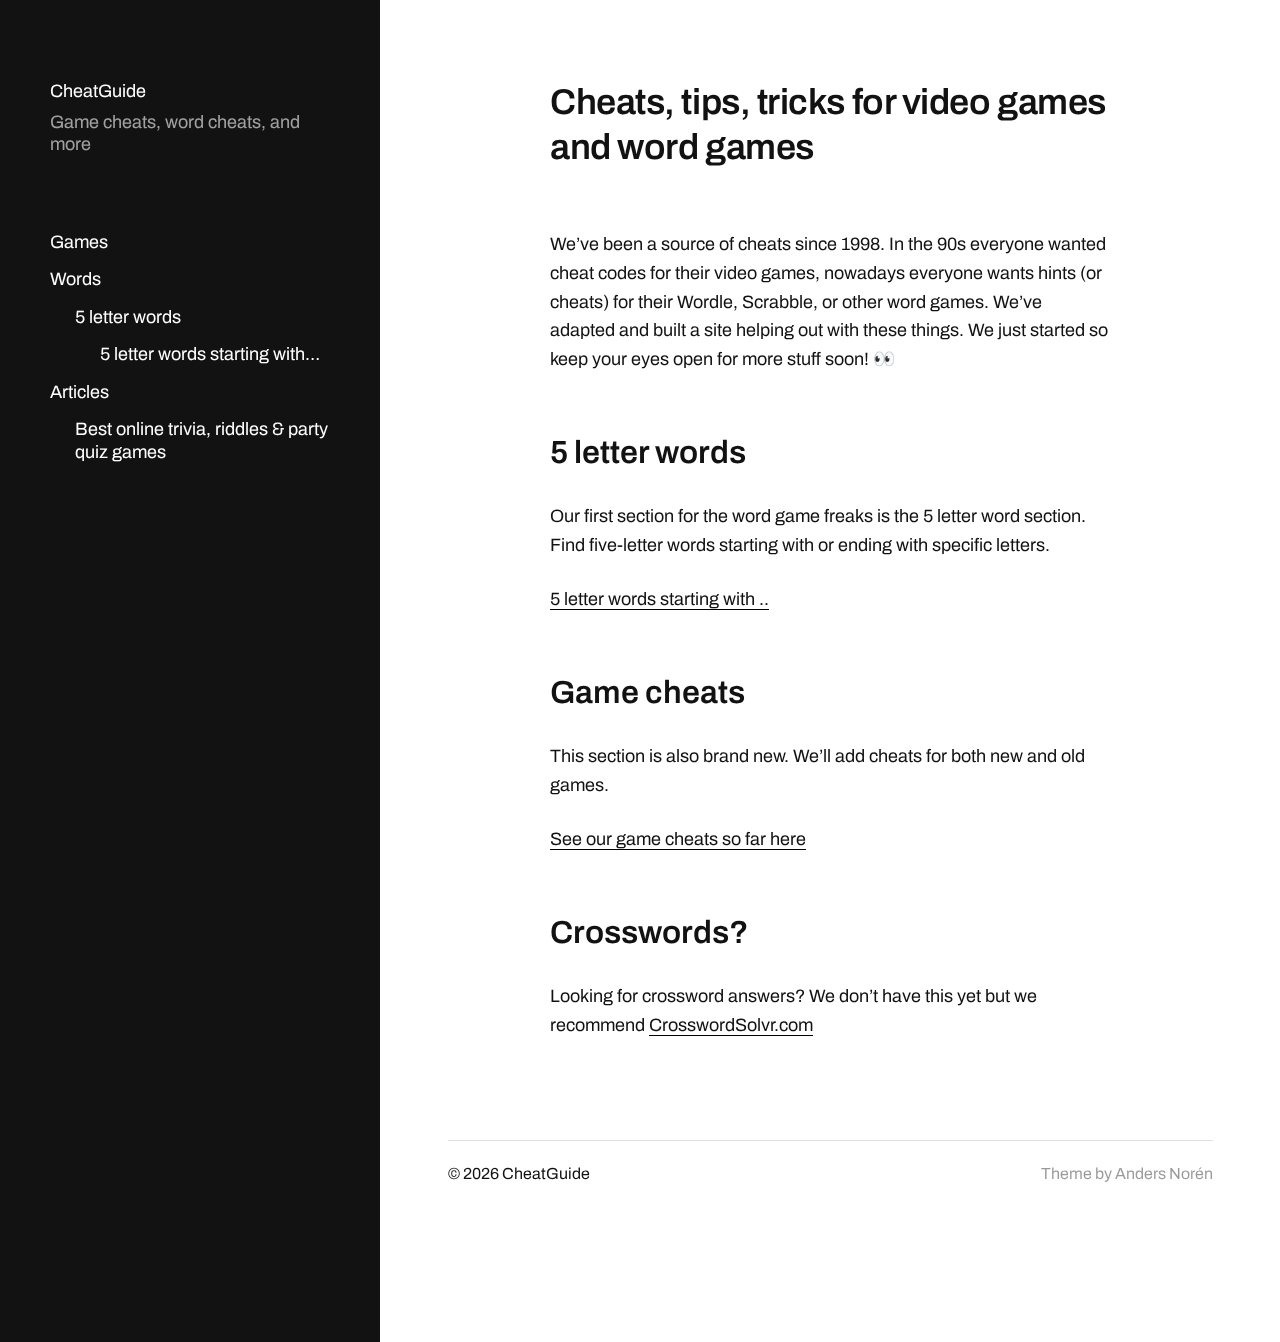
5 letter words (128, 317)
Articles (79, 392)
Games (79, 242)
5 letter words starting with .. (659, 599)
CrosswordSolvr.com (731, 1025)
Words (75, 279)
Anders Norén (1164, 1173)
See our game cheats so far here (678, 839)
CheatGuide (98, 91)
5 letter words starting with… (210, 354)
